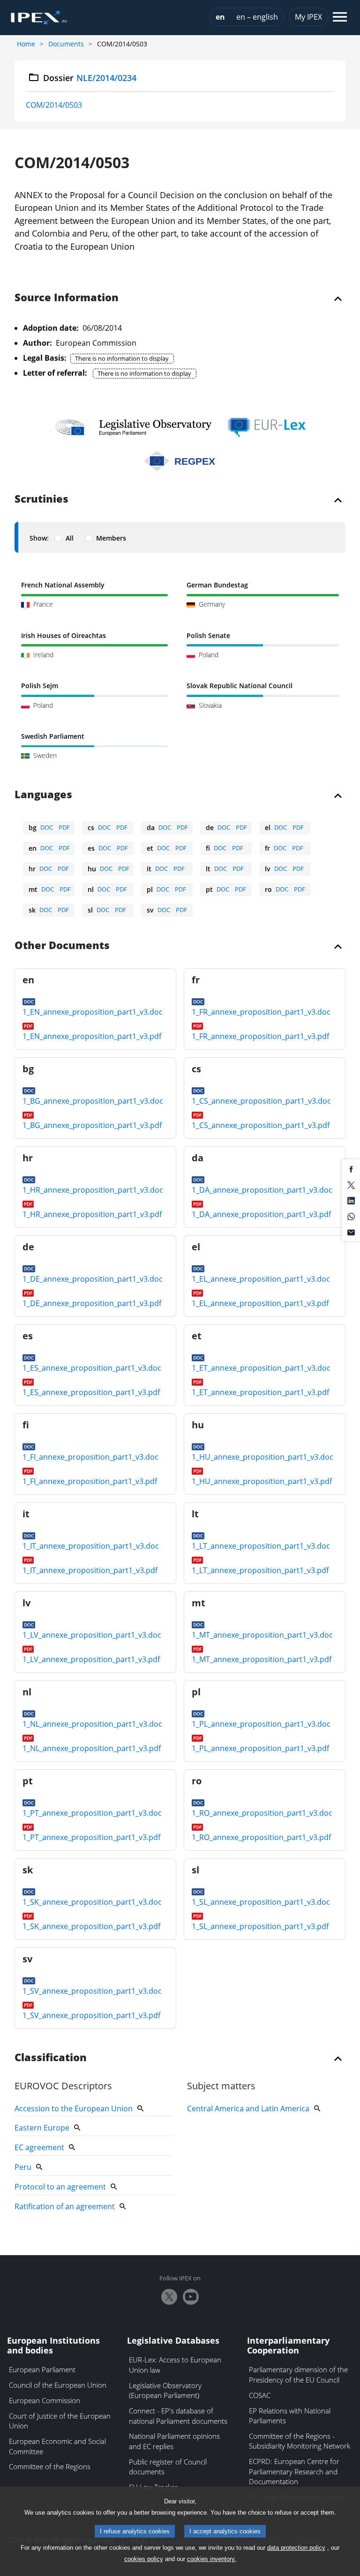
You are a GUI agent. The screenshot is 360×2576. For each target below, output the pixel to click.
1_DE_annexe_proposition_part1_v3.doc (93, 1279)
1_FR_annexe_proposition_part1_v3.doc (261, 1012)
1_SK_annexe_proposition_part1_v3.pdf (91, 1926)
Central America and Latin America (248, 2108)
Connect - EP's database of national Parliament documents (178, 2416)
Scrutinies (41, 499)
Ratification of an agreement (65, 2206)
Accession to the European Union (74, 2108)
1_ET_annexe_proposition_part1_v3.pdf (260, 1392)
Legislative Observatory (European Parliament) (165, 2390)
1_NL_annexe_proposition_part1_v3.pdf (92, 1748)
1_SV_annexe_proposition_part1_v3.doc (92, 1991)
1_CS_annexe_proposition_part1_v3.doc (261, 1101)
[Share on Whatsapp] (351, 1216)
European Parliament (42, 2369)
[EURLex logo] (267, 427)
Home (26, 44)
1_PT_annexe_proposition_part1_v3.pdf (91, 1837)
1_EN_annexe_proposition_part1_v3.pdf (92, 1036)
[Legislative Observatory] (133, 427)
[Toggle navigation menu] (340, 18)
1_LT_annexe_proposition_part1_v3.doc (261, 1546)
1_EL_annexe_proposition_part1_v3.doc (261, 1279)
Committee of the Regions (50, 2466)
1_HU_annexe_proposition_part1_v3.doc (262, 1457)
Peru (23, 2167)
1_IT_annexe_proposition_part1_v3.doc (91, 1546)
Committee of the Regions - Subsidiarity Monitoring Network (300, 2441)
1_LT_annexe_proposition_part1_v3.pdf (260, 1570)
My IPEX (308, 17)
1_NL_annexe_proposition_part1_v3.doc (92, 1724)
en (220, 17)
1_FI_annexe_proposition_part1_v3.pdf (90, 1481)
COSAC (260, 2395)
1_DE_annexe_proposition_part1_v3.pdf (92, 1303)
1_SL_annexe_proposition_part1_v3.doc (261, 1902)
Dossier (90, 78)
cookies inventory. (212, 2559)
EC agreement (39, 2147)
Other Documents (62, 946)
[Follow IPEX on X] (169, 2297)
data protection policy (296, 2548)
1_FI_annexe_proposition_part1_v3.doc (90, 1457)
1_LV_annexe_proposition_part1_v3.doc (92, 1635)
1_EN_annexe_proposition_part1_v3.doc (93, 1012)
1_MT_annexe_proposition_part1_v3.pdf (262, 1659)
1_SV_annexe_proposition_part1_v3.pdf (91, 2015)
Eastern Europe (42, 2128)
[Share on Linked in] (351, 1200)
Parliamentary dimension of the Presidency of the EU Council (298, 2375)
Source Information (67, 298)
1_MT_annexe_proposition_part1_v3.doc (262, 1635)
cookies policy (144, 2559)
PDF (64, 827)
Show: (39, 538)
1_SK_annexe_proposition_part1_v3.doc (92, 1902)
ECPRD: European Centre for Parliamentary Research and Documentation (294, 2471)
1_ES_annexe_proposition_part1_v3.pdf (91, 1392)
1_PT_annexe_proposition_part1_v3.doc (92, 1813)
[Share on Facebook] (351, 1169)
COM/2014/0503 (54, 105)
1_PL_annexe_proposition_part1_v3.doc (261, 1724)
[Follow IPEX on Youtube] (191, 2297)
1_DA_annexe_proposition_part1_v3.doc (262, 1190)
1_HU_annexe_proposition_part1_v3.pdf (262, 1481)
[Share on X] (351, 1184)
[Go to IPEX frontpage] (39, 18)
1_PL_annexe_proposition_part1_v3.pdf (260, 1748)
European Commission (45, 2400)
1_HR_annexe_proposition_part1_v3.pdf (92, 1214)
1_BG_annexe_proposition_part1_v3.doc (93, 1101)
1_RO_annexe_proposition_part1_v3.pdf (261, 1837)
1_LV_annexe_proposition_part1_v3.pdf (91, 1659)
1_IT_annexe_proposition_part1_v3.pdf (90, 1570)
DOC (47, 827)
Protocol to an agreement (60, 2187)
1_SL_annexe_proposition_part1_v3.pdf (260, 1926)
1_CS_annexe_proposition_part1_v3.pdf (261, 1125)
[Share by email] (351, 1232)
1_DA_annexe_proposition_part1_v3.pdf (261, 1214)
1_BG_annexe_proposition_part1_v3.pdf (92, 1125)
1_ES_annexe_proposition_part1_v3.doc (92, 1368)
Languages (43, 795)
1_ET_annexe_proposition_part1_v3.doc (261, 1368)
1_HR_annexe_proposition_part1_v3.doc (93, 1190)
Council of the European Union (58, 2385)
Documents (66, 44)
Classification (51, 2058)
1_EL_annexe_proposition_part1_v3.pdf (260, 1303)
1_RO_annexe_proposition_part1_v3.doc (262, 1813)
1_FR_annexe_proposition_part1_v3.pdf (260, 1036)
